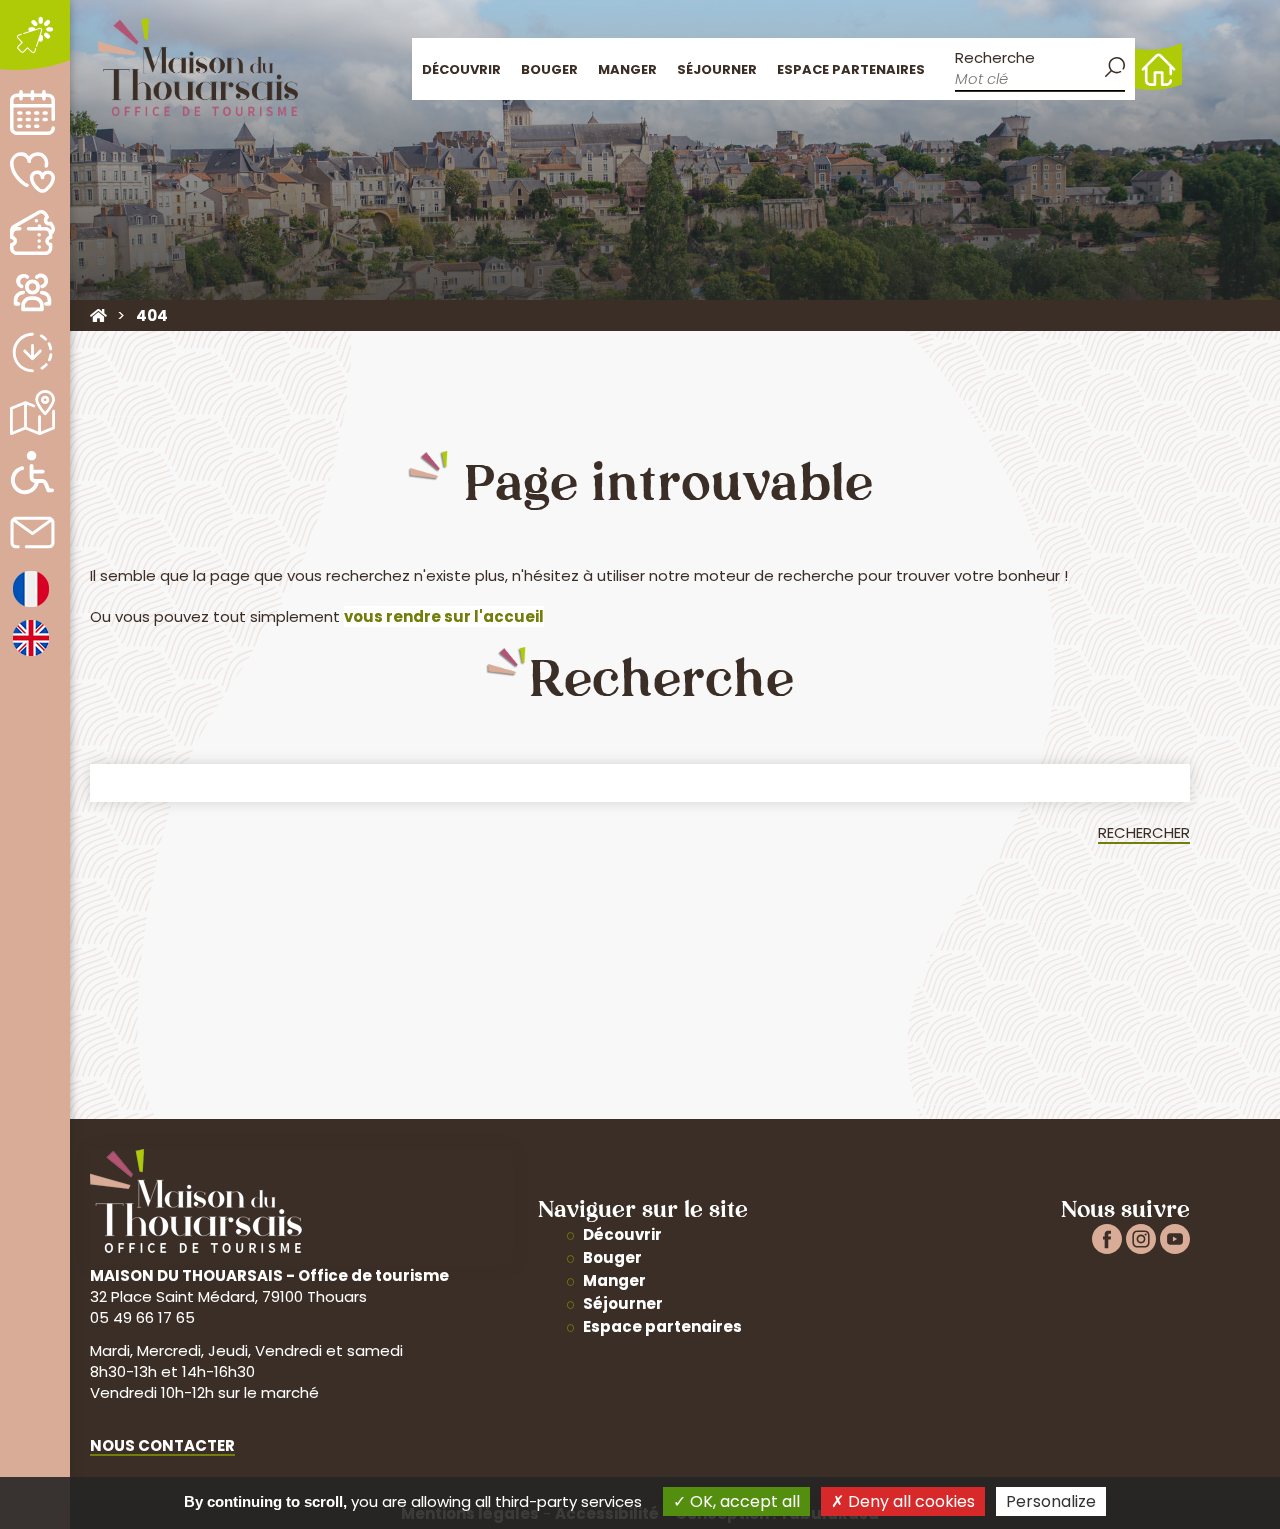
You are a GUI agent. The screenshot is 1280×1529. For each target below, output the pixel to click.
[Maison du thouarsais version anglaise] (31, 654)
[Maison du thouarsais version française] (31, 605)
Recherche (995, 57)
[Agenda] (32, 112)
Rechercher (1144, 832)
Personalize (1051, 1501)
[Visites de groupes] (32, 292)
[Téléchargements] (32, 352)
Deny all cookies (909, 1501)
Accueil (1158, 66)
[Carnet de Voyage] (32, 172)
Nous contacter (162, 1445)
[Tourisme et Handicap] (32, 472)
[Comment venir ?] (32, 412)
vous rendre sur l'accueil (444, 616)
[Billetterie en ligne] (32, 232)
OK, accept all (743, 1501)
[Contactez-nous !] (32, 532)
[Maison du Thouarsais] (98, 315)
